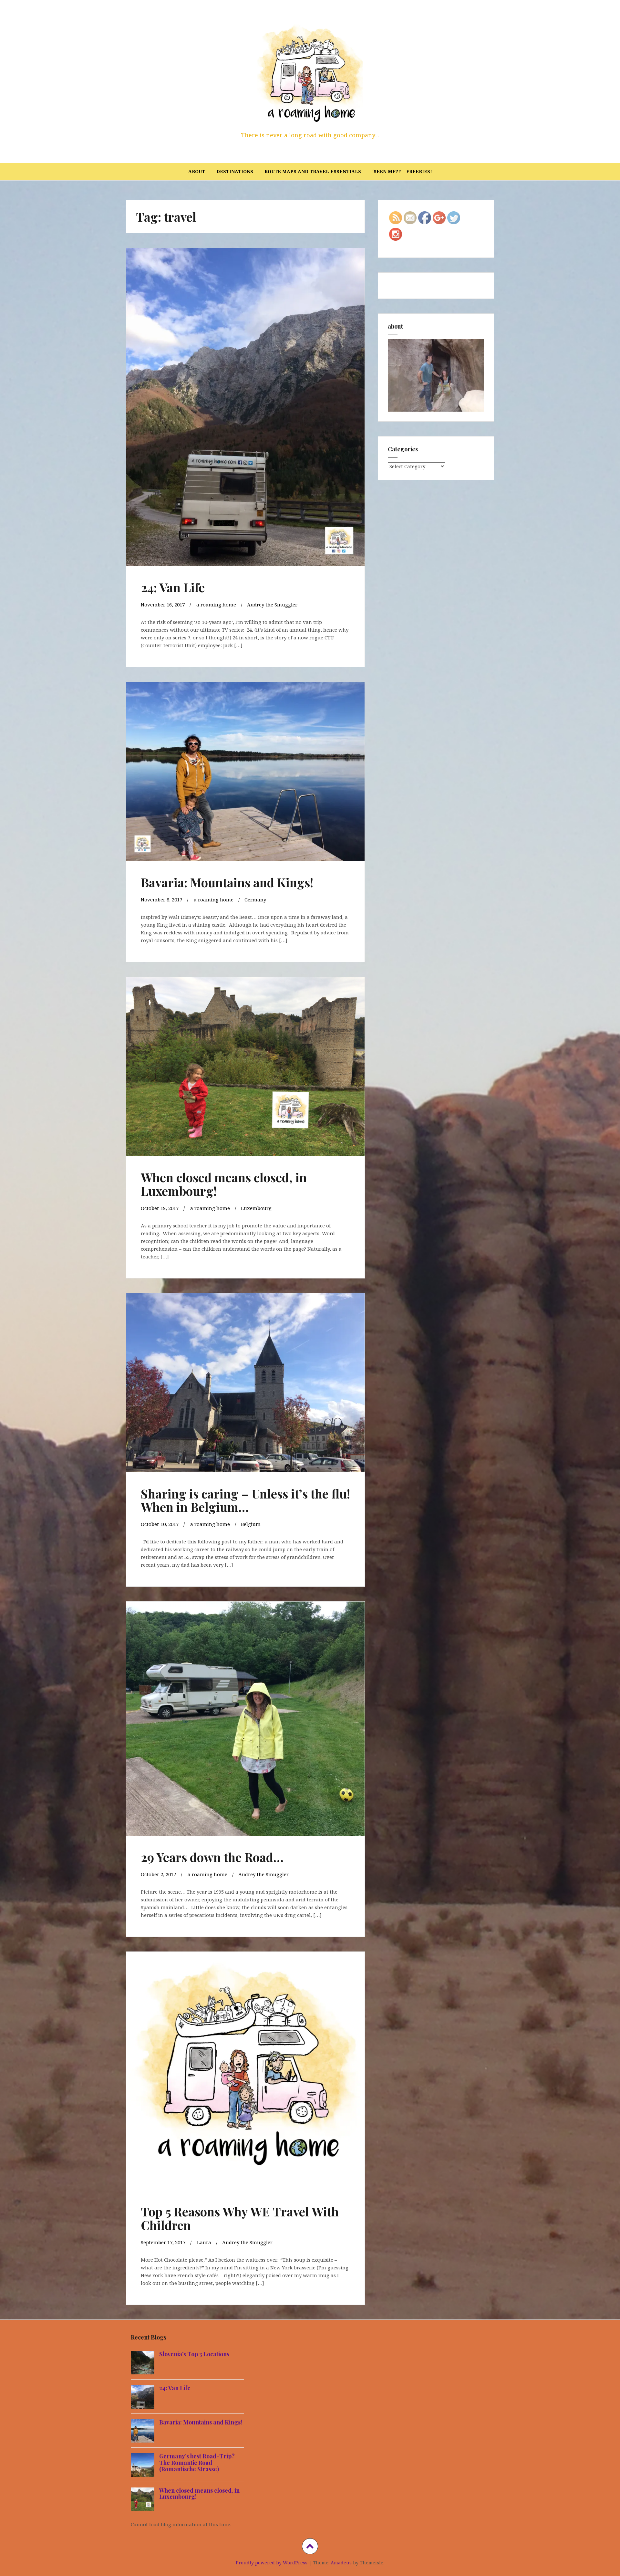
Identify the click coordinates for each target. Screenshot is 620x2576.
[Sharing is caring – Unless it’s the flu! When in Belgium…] (245, 1383)
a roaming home (216, 605)
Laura (204, 2242)
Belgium (251, 1524)
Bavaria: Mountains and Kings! (227, 882)
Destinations (235, 171)
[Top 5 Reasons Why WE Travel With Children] (245, 2066)
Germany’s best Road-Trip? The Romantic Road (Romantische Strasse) (197, 2463)
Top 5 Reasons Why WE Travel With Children (240, 2218)
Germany (255, 899)
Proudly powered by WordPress (272, 2563)
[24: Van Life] (245, 396)
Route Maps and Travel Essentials (313, 171)
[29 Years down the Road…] (245, 1715)
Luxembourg (256, 1208)
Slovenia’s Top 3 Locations (194, 2354)
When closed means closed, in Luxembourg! (224, 1184)
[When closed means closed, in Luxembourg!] (245, 1067)
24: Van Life (173, 587)
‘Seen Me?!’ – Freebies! (402, 171)
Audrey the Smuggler (272, 605)
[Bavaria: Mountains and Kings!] (245, 772)
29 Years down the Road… (212, 1857)
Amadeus (341, 2563)
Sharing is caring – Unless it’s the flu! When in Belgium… (245, 1500)
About (197, 171)
